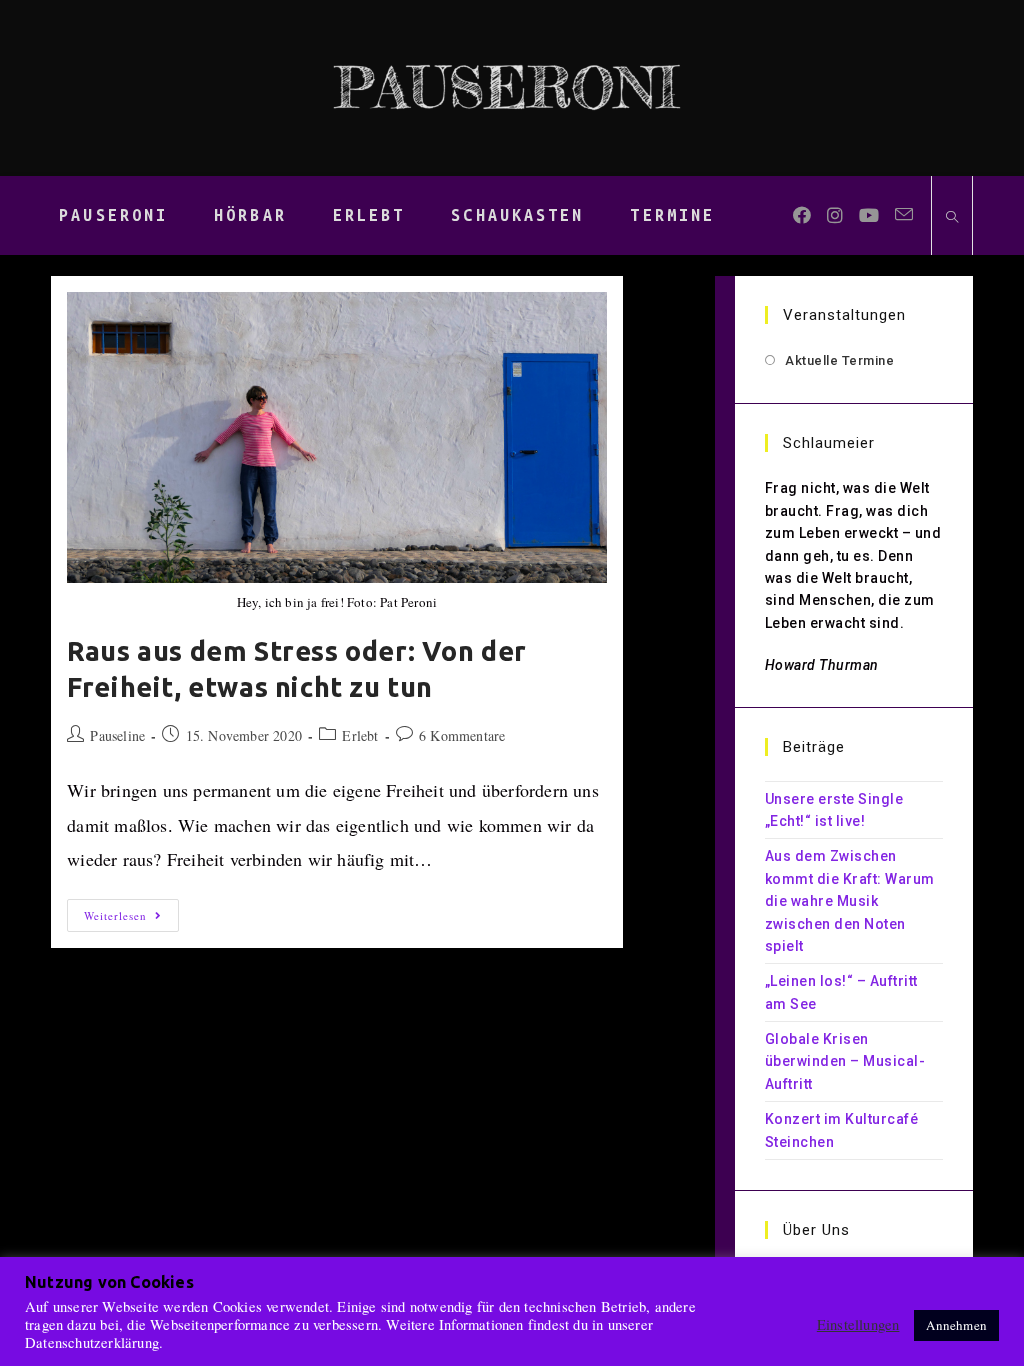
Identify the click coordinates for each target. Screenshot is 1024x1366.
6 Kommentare (462, 735)
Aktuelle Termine (839, 360)
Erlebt (360, 735)
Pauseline (117, 735)
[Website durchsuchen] (952, 217)
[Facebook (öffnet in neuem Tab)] (802, 215)
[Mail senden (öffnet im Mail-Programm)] (904, 214)
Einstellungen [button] (858, 1325)
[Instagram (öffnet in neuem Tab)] (835, 215)
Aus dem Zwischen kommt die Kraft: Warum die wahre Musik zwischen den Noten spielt (850, 901)
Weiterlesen (131, 919)
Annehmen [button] (956, 1325)
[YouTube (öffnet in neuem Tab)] (869, 215)
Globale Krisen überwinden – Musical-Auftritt (845, 1061)
